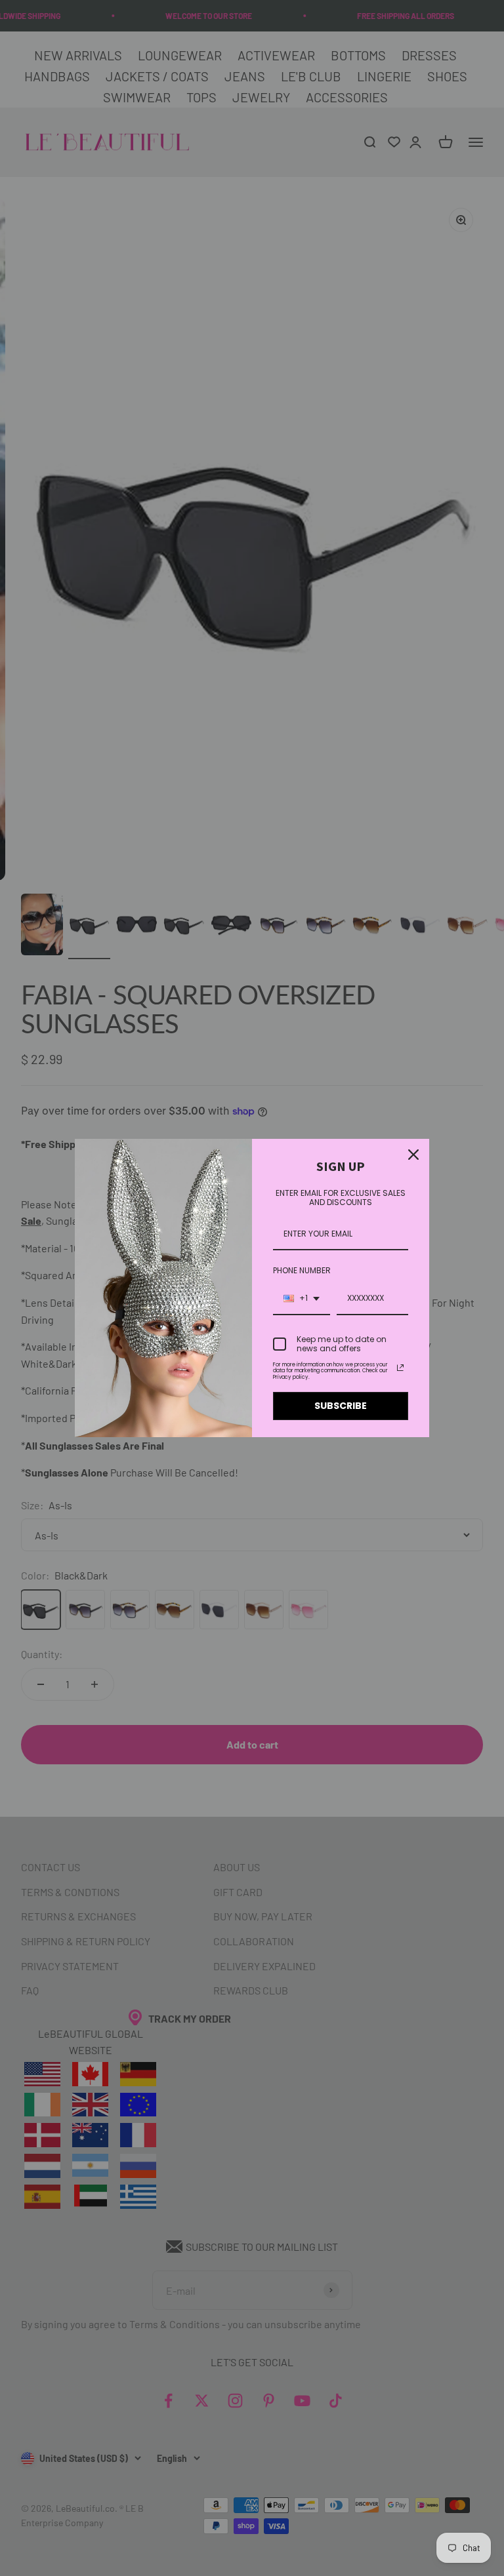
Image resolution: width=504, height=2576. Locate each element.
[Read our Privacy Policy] (400, 1368)
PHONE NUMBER (302, 1270)
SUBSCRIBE (341, 1406)
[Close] (413, 1155)
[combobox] (302, 1299)
